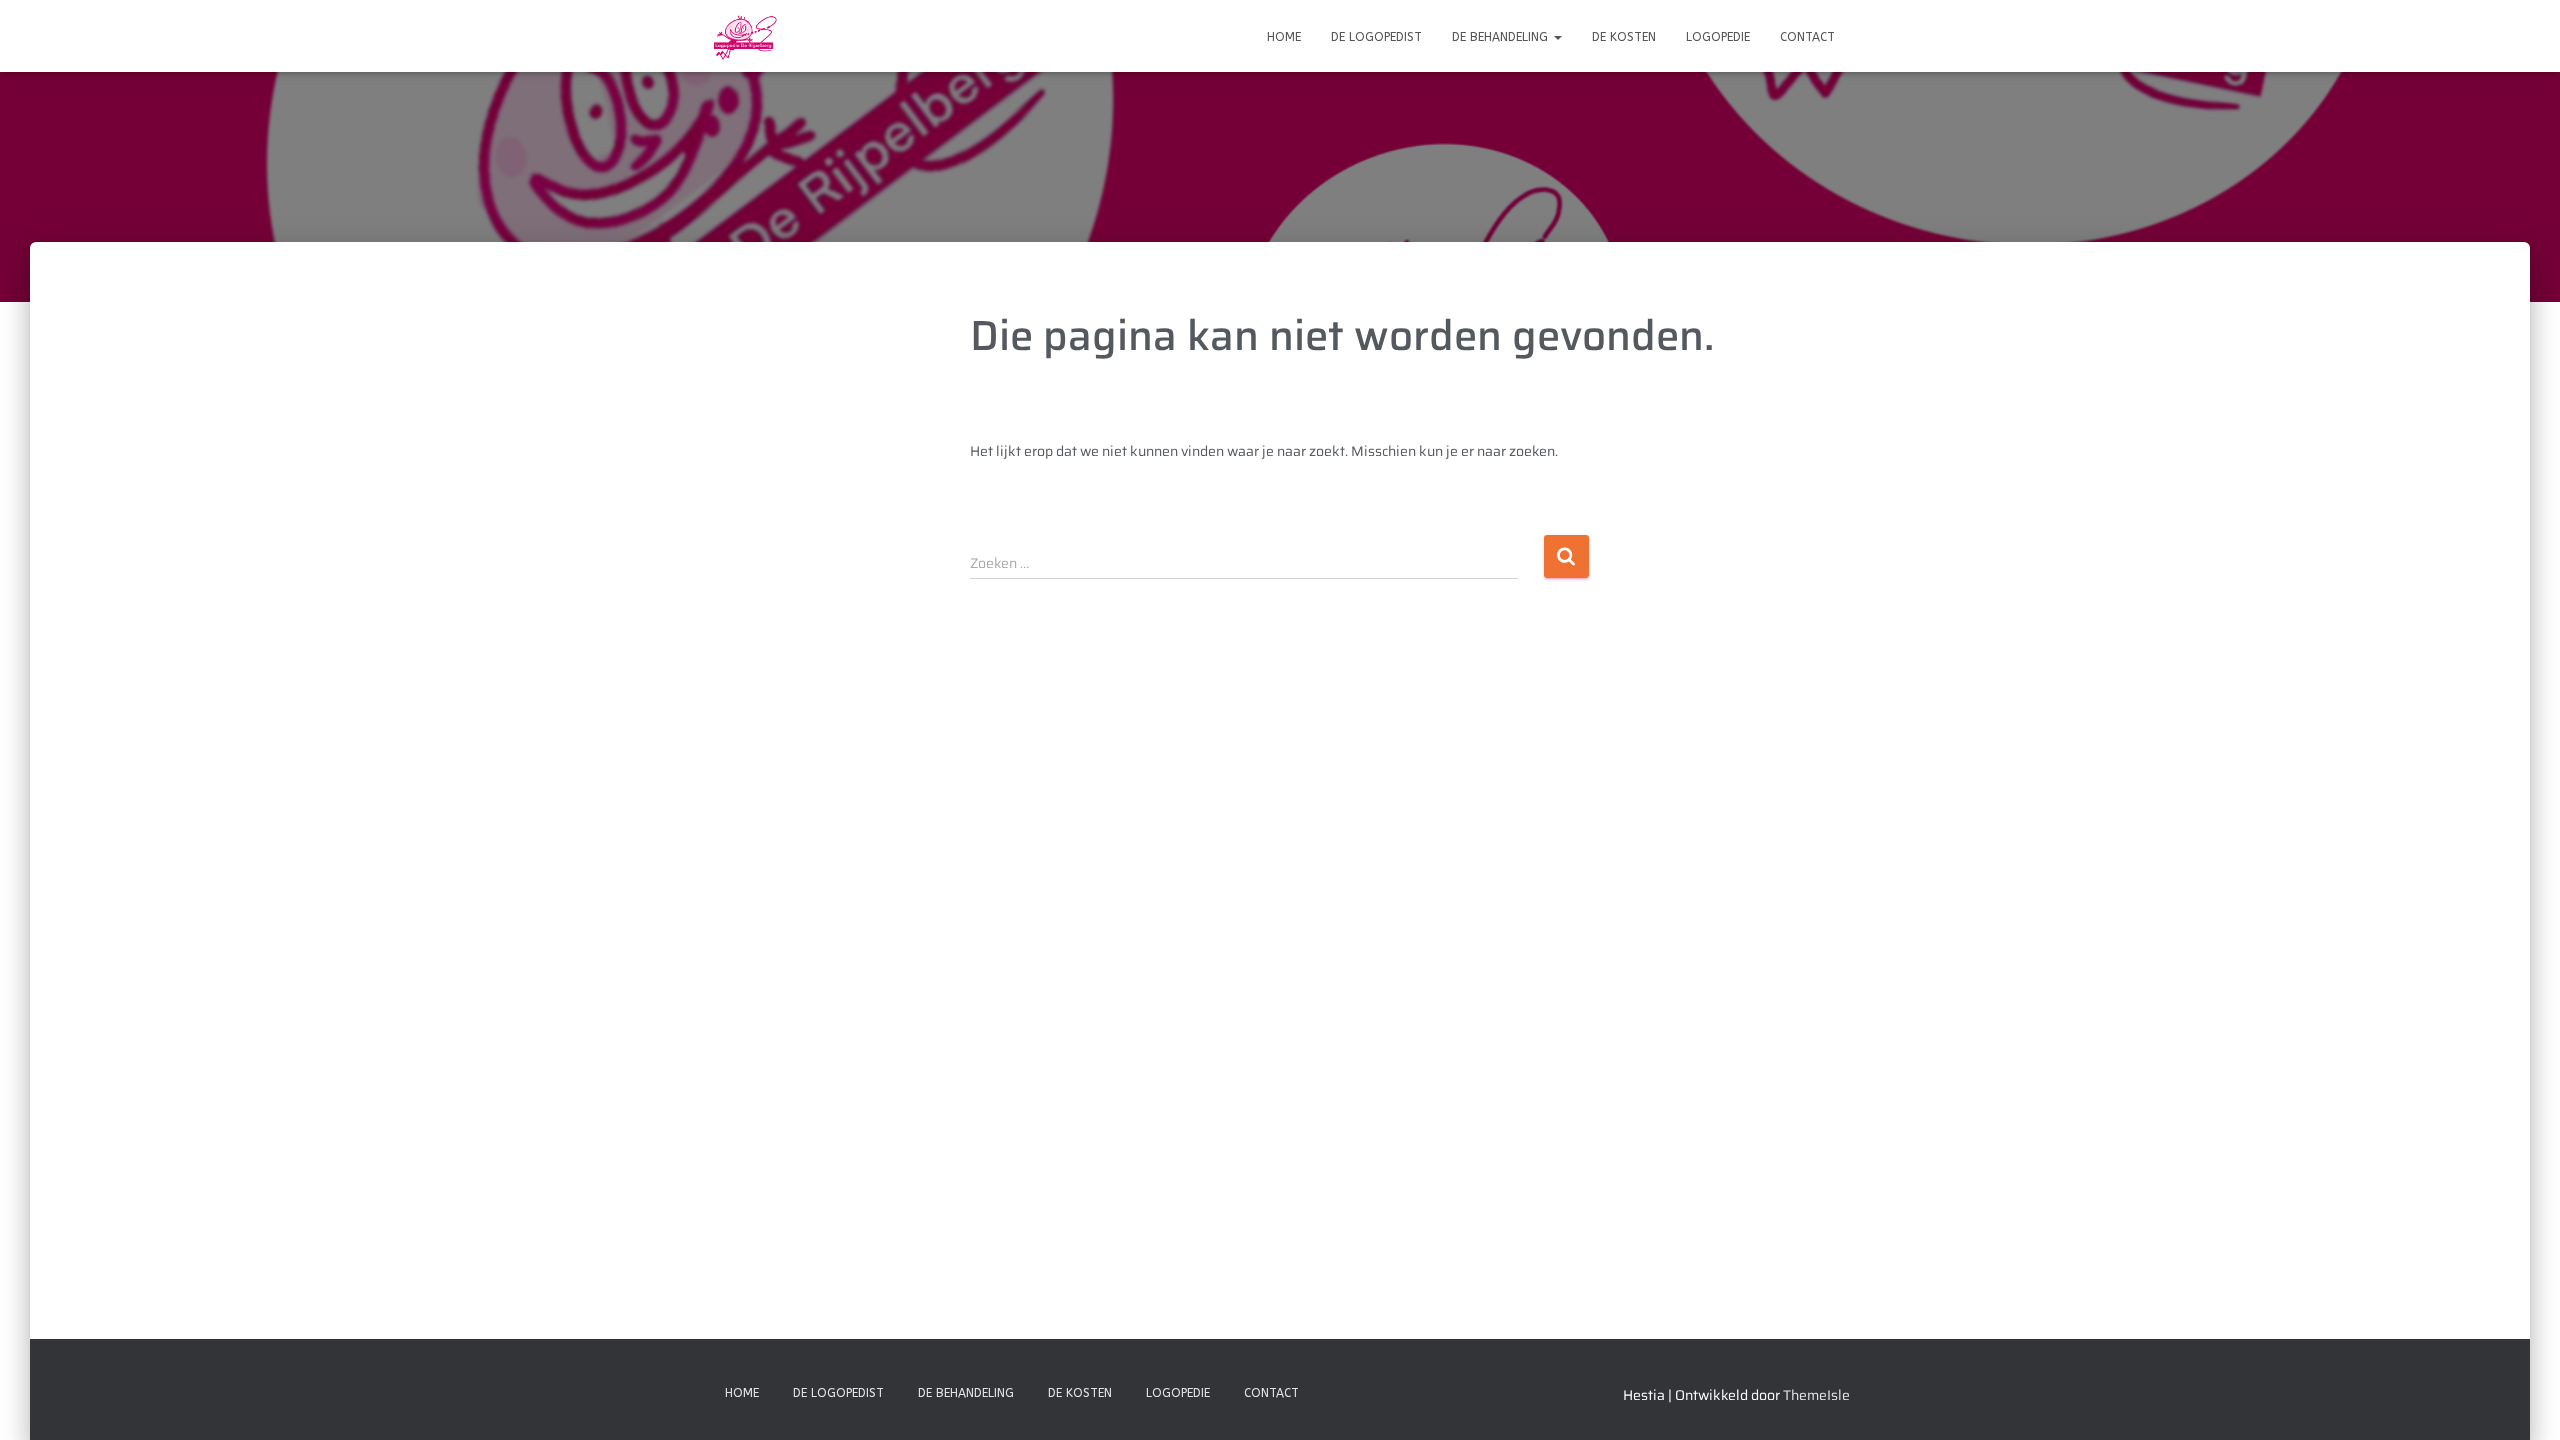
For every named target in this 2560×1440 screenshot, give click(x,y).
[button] (1557, 37)
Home (1284, 37)
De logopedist (1376, 37)
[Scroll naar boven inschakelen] (2520, 1400)
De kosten (1624, 37)
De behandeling (1502, 37)
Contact (1807, 37)
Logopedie (1718, 37)
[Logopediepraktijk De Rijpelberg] (744, 36)
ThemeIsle (1816, 1395)
